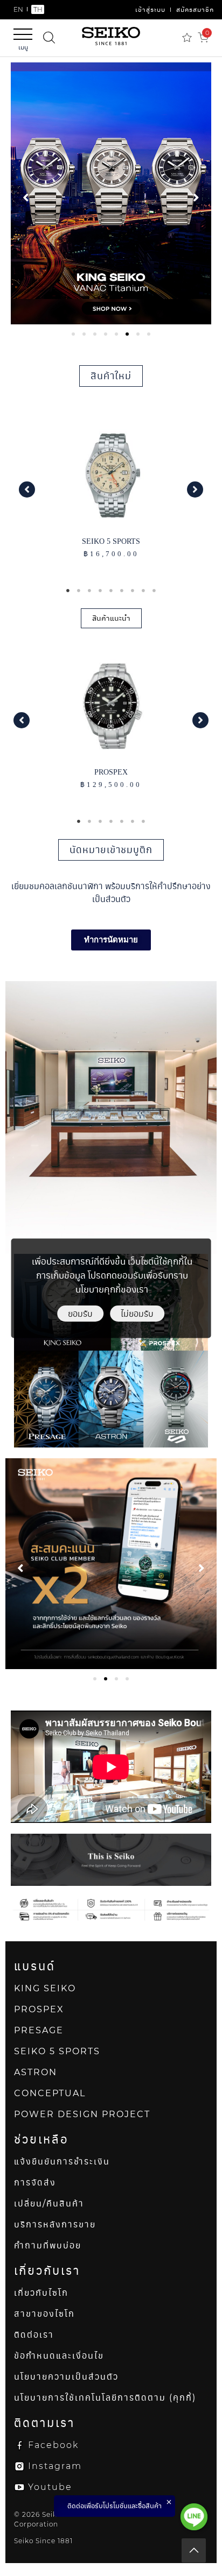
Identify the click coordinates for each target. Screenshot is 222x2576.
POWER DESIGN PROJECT (82, 2114)
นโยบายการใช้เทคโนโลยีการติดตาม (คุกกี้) (105, 2398)
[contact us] (194, 2517)
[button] (27, 489)
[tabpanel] (111, 193)
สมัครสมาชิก (195, 9)
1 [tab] (68, 591)
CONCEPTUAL (50, 2093)
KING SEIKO (45, 1988)
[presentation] (73, 334)
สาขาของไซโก (44, 2314)
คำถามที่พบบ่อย (48, 2245)
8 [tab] (143, 591)
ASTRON (36, 2072)
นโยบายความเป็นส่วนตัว (66, 2377)
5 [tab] (111, 591)
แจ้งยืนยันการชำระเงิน (62, 2162)
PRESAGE (39, 2030)
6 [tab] (122, 591)
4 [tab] (100, 591)
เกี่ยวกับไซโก (41, 2293)
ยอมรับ (80, 1313)
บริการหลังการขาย (55, 2224)
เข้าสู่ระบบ (150, 9)
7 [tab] (133, 591)
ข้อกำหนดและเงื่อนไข (59, 2356)
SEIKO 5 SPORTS (57, 2051)
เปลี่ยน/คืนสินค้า (49, 2204)
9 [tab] (154, 591)
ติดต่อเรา (34, 2335)
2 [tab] (79, 591)
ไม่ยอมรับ (137, 1313)
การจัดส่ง (35, 2183)
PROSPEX (39, 2009)
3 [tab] (89, 591)
